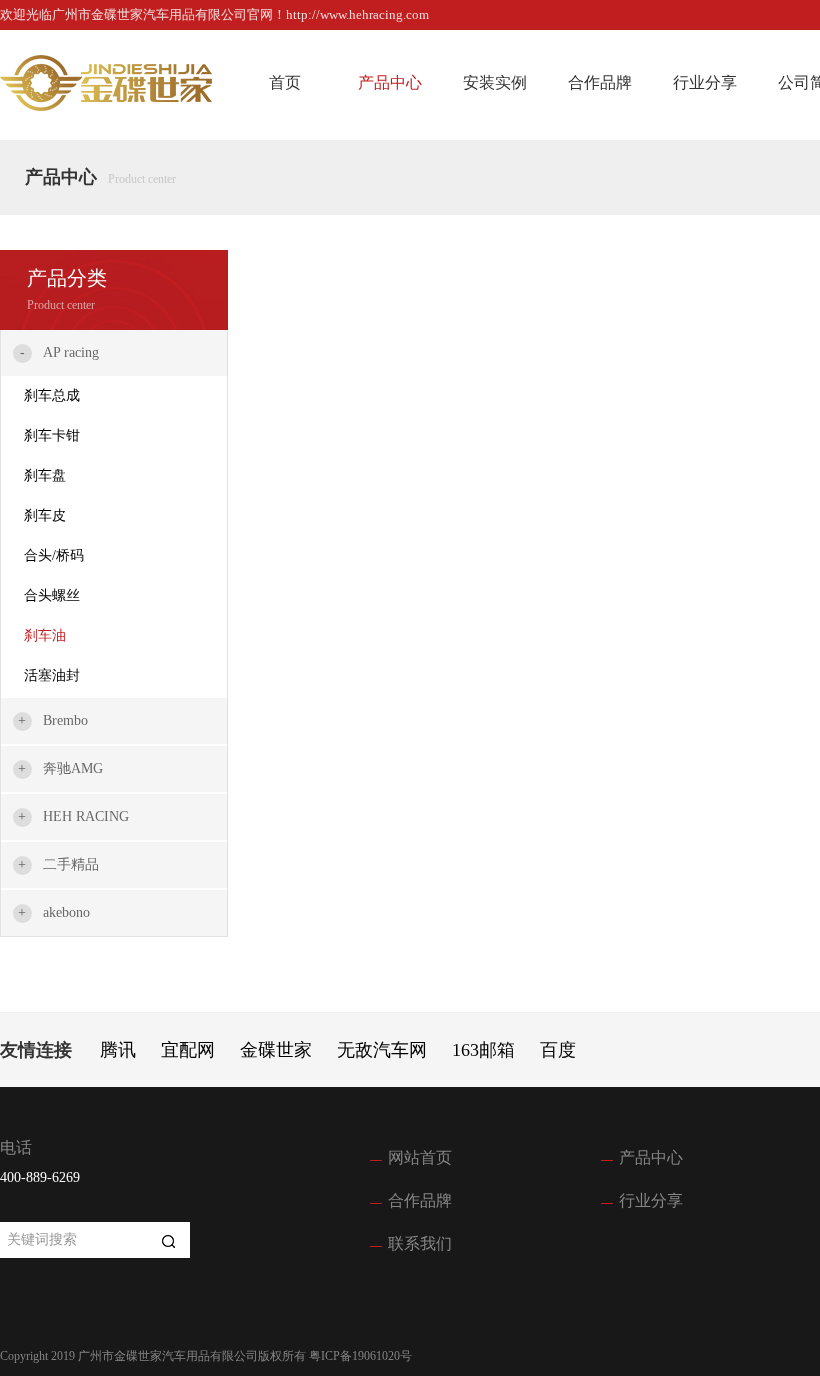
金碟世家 (276, 1050)
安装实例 (495, 82)
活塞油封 (52, 675)
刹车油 (45, 635)
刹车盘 (45, 475)
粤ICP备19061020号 (360, 1356)
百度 (558, 1050)
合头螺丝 (52, 595)
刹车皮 (45, 515)
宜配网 (188, 1050)
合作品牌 (600, 82)
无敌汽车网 (382, 1050)
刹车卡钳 (52, 435)
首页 (285, 82)
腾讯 (118, 1050)
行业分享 (705, 82)
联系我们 (420, 1243)
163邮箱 (483, 1050)
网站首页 (420, 1157)
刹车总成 (52, 395)
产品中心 (390, 82)
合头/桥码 (54, 555)
